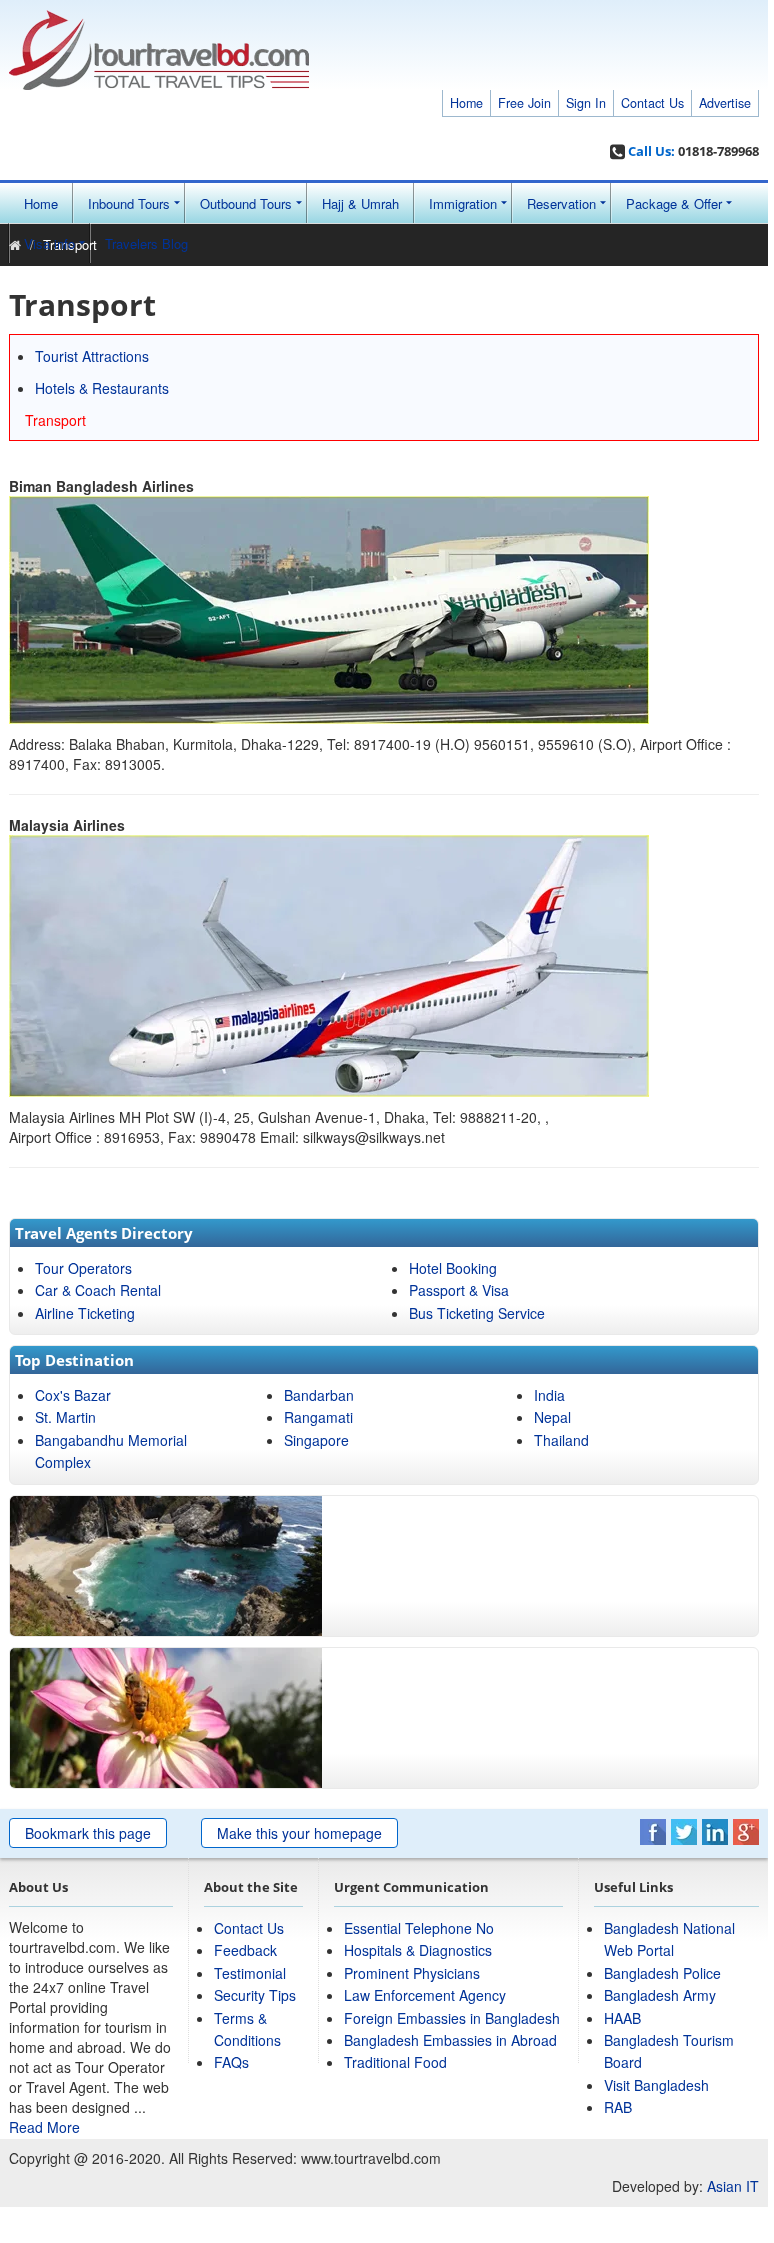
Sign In (586, 103)
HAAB (622, 2018)
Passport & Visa (459, 1290)
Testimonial (250, 1973)
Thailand (561, 1440)
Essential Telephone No (419, 1928)
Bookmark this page (88, 1833)
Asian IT (733, 2186)
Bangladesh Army (660, 1995)
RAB (618, 2107)
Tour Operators (83, 1268)
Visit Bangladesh (656, 2085)
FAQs (231, 2062)
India (549, 1395)
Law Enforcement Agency (425, 1995)
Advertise (725, 103)
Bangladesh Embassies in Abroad (450, 2040)
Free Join (524, 103)
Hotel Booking (453, 1268)
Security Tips (255, 1995)
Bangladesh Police (662, 1973)
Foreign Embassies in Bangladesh (452, 2018)
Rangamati (318, 1417)
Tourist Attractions (92, 356)
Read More (44, 2127)
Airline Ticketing (85, 1313)
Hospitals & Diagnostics (418, 1950)
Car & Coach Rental (98, 1290)
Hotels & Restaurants (102, 388)
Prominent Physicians (412, 1973)
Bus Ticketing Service (477, 1313)
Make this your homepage (299, 1833)
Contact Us (652, 103)
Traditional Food (395, 2062)
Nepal (552, 1417)
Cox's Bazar (73, 1395)
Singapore (316, 1440)
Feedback (245, 1950)
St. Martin (65, 1417)
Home (466, 103)
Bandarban (319, 1395)
